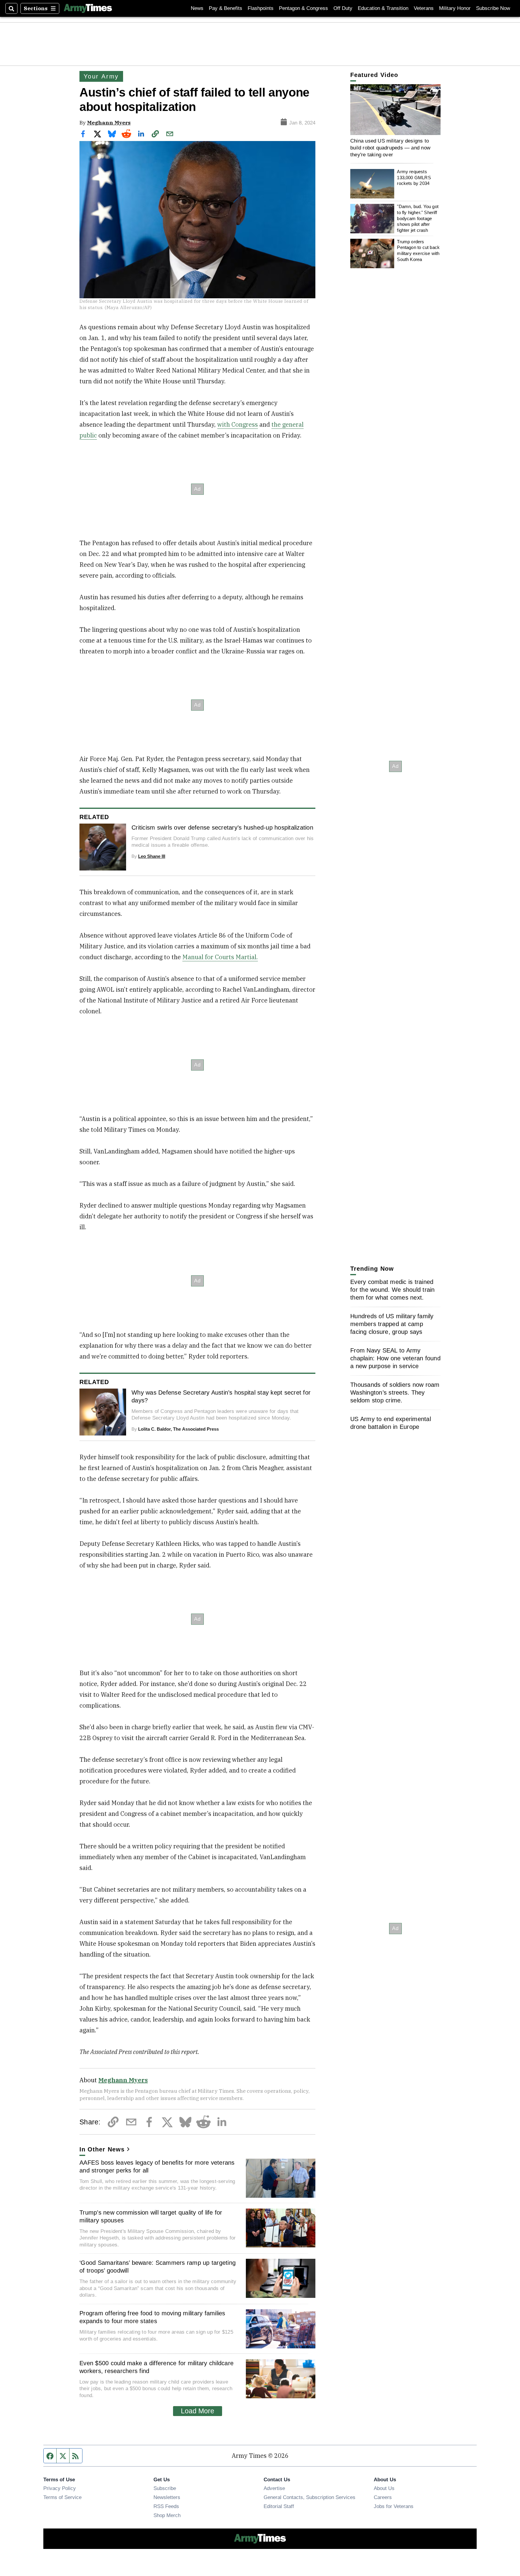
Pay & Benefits (226, 8)
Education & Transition (383, 8)
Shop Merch (167, 2515)
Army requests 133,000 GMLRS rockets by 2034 (414, 178)
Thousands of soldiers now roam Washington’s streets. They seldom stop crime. (395, 1392)
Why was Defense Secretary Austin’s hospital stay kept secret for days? (221, 1396)
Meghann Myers (109, 123)
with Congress (238, 424)
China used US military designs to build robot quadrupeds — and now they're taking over (390, 148)
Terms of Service (62, 2497)
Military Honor (455, 8)
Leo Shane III (152, 856)
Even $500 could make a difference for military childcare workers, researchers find (156, 2367)
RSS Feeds (166, 2506)
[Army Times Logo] (88, 8)
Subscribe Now (493, 8)
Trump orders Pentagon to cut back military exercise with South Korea (418, 250)
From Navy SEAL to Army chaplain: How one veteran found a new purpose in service (395, 1358)
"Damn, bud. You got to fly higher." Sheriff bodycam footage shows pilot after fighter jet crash (418, 219)
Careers (383, 2497)
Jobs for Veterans (394, 2506)
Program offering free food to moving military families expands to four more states (152, 2317)
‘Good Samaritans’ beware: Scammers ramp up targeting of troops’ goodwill (158, 2267)
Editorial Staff (279, 2506)
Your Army (101, 76)
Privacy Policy (60, 2488)
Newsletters (167, 2497)
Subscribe (165, 2488)
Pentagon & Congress (303, 8)
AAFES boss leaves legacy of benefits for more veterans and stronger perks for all (157, 2166)
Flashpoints (261, 8)
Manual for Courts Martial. (220, 957)
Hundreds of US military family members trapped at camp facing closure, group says (392, 1324)
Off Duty (343, 8)
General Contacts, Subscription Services (310, 2497)
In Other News (102, 2149)
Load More (198, 2411)
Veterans (424, 8)
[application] (395, 110)
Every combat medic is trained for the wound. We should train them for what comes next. (393, 1290)
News (197, 8)
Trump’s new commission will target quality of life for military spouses (151, 2216)
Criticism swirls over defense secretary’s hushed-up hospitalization (222, 827)
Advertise (274, 2488)
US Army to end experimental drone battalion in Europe (391, 1423)
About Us (384, 2488)
